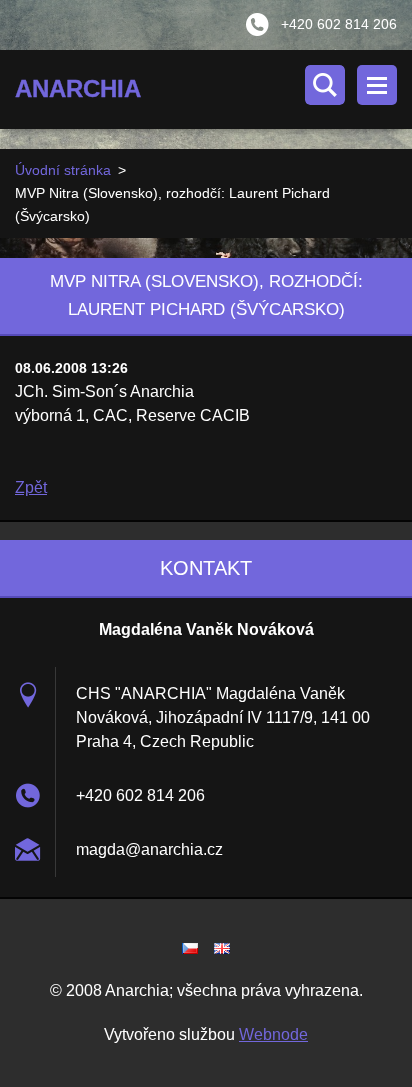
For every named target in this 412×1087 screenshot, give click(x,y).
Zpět (31, 487)
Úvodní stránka (63, 170)
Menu (377, 85)
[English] (222, 948)
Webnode (273, 1034)
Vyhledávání (325, 85)
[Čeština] (190, 948)
